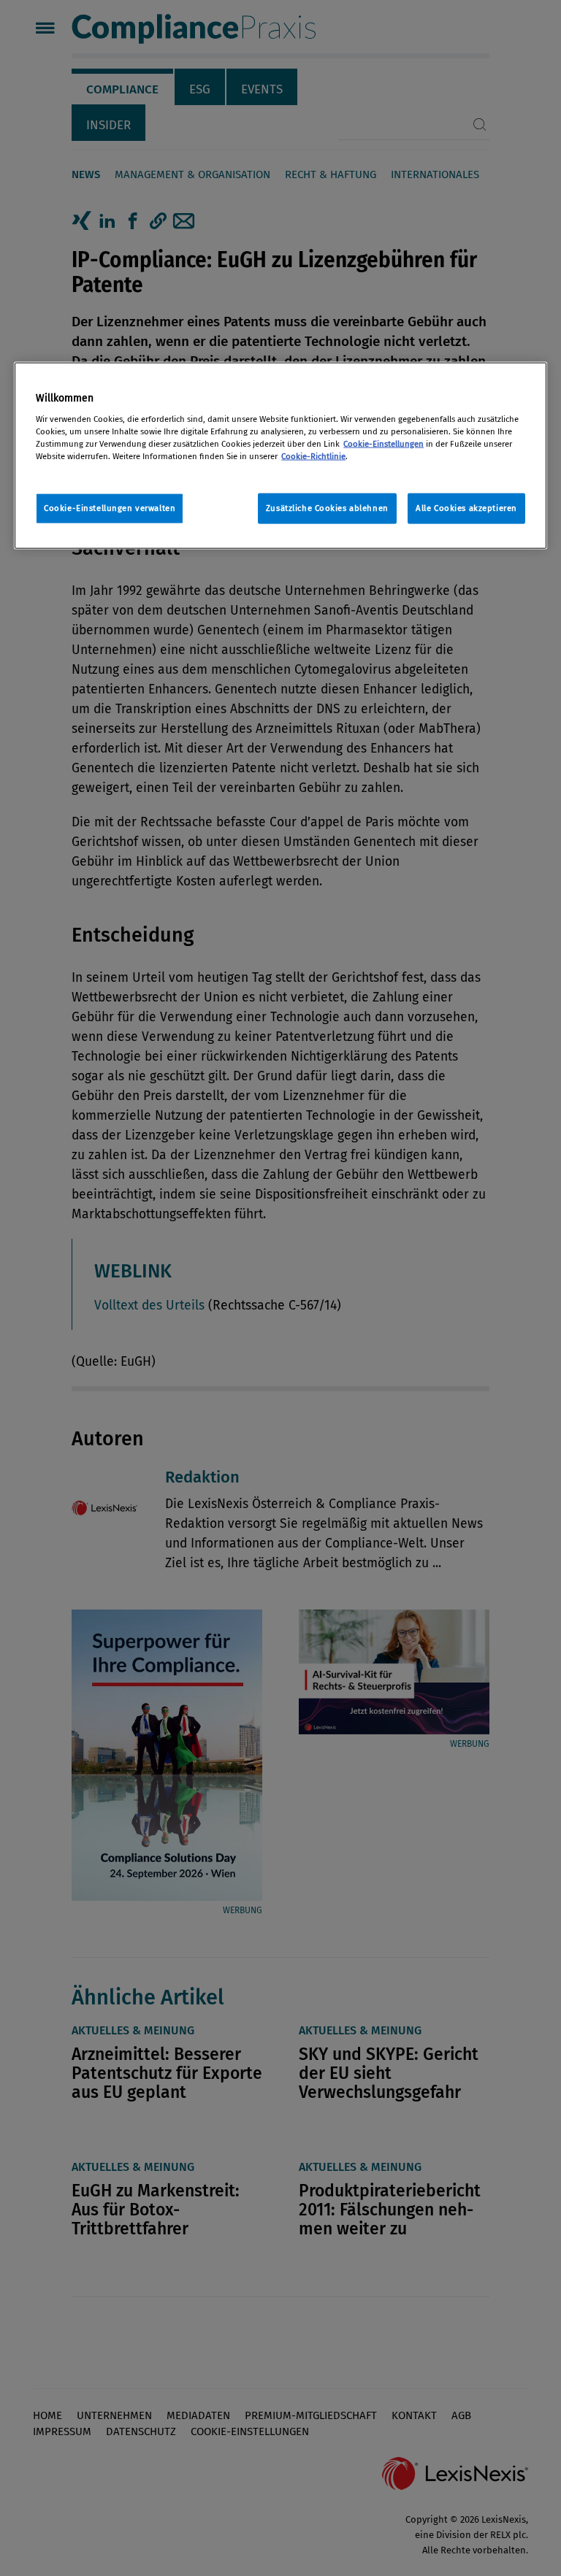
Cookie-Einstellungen (383, 444)
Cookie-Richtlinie (313, 456)
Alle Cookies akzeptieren (466, 508)
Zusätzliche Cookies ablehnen (327, 508)
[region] (280, 456)
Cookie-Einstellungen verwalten (110, 508)
